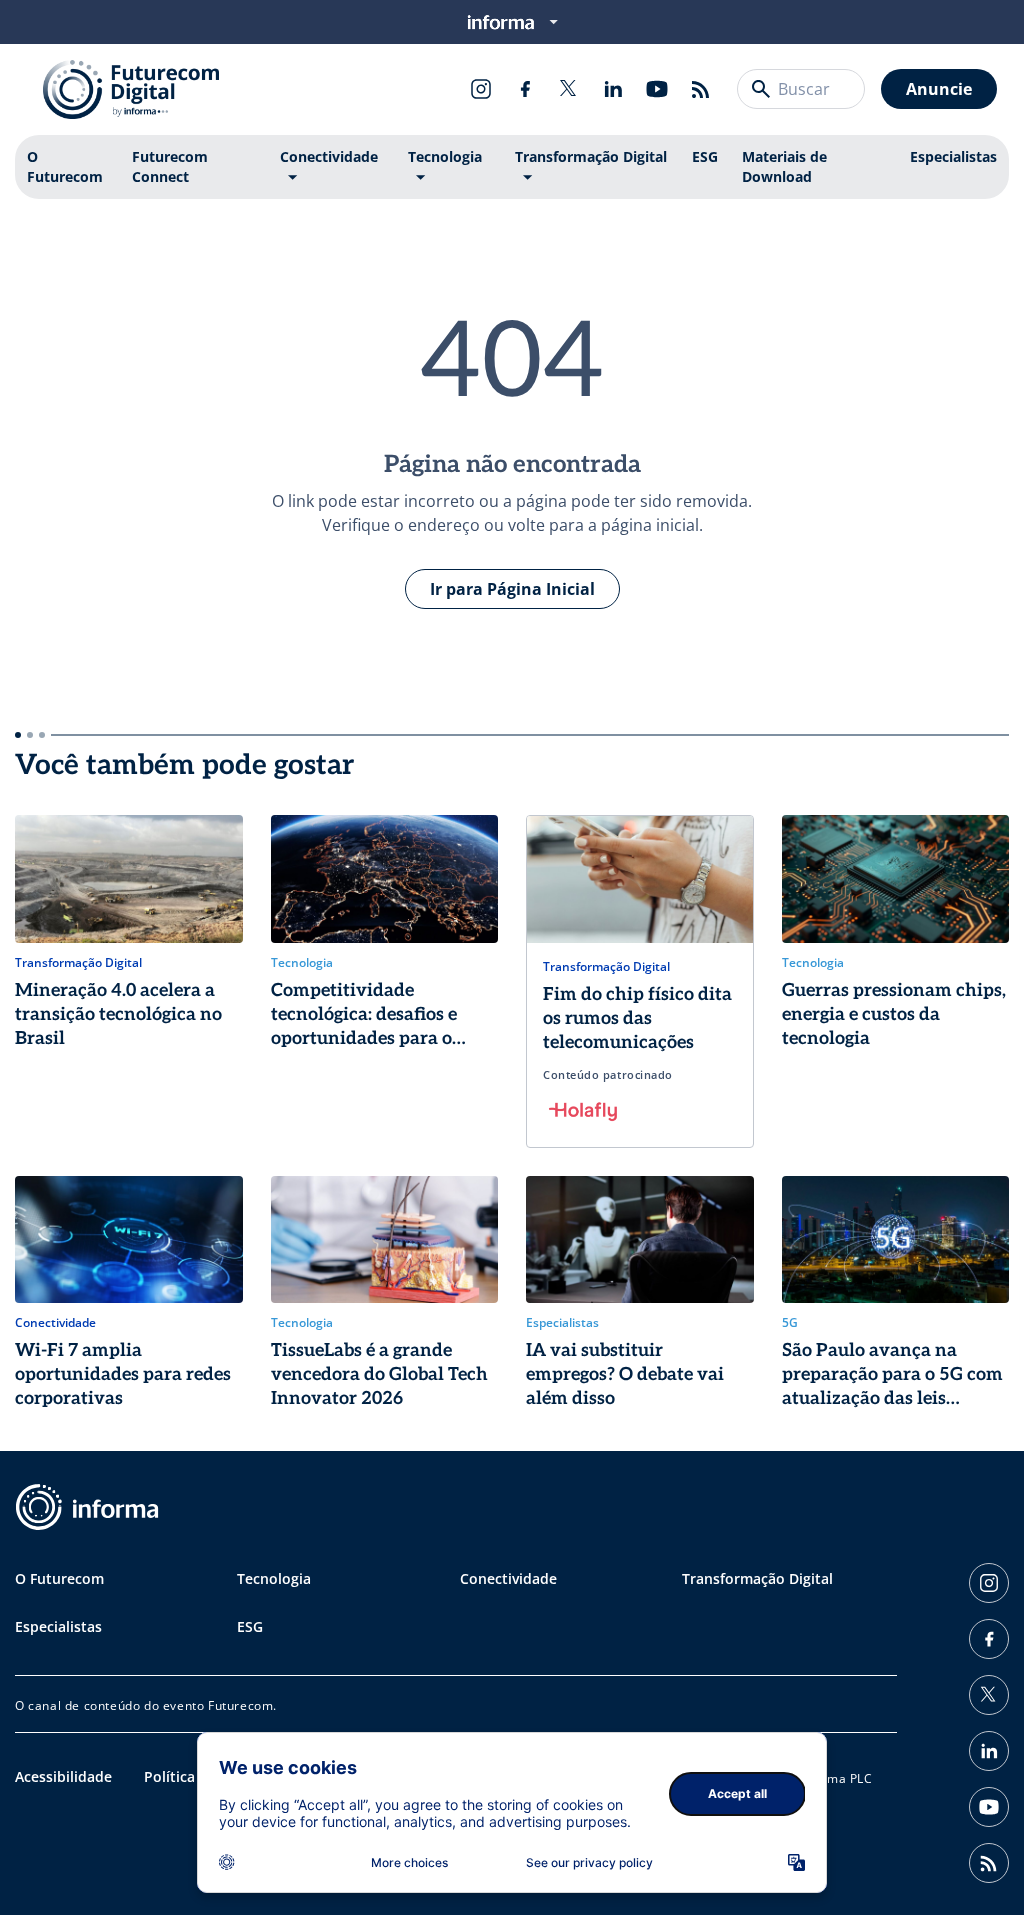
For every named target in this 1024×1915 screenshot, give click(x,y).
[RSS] (701, 89)
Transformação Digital (591, 156)
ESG (705, 156)
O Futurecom (65, 166)
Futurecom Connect (170, 166)
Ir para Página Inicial (512, 589)
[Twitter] (569, 89)
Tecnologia (445, 156)
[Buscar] (761, 89)
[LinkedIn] (613, 89)
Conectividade (329, 156)
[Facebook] (525, 89)
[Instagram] (481, 89)
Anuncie (939, 89)
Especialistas (953, 156)
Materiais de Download (784, 166)
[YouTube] (657, 89)
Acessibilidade (63, 1776)
